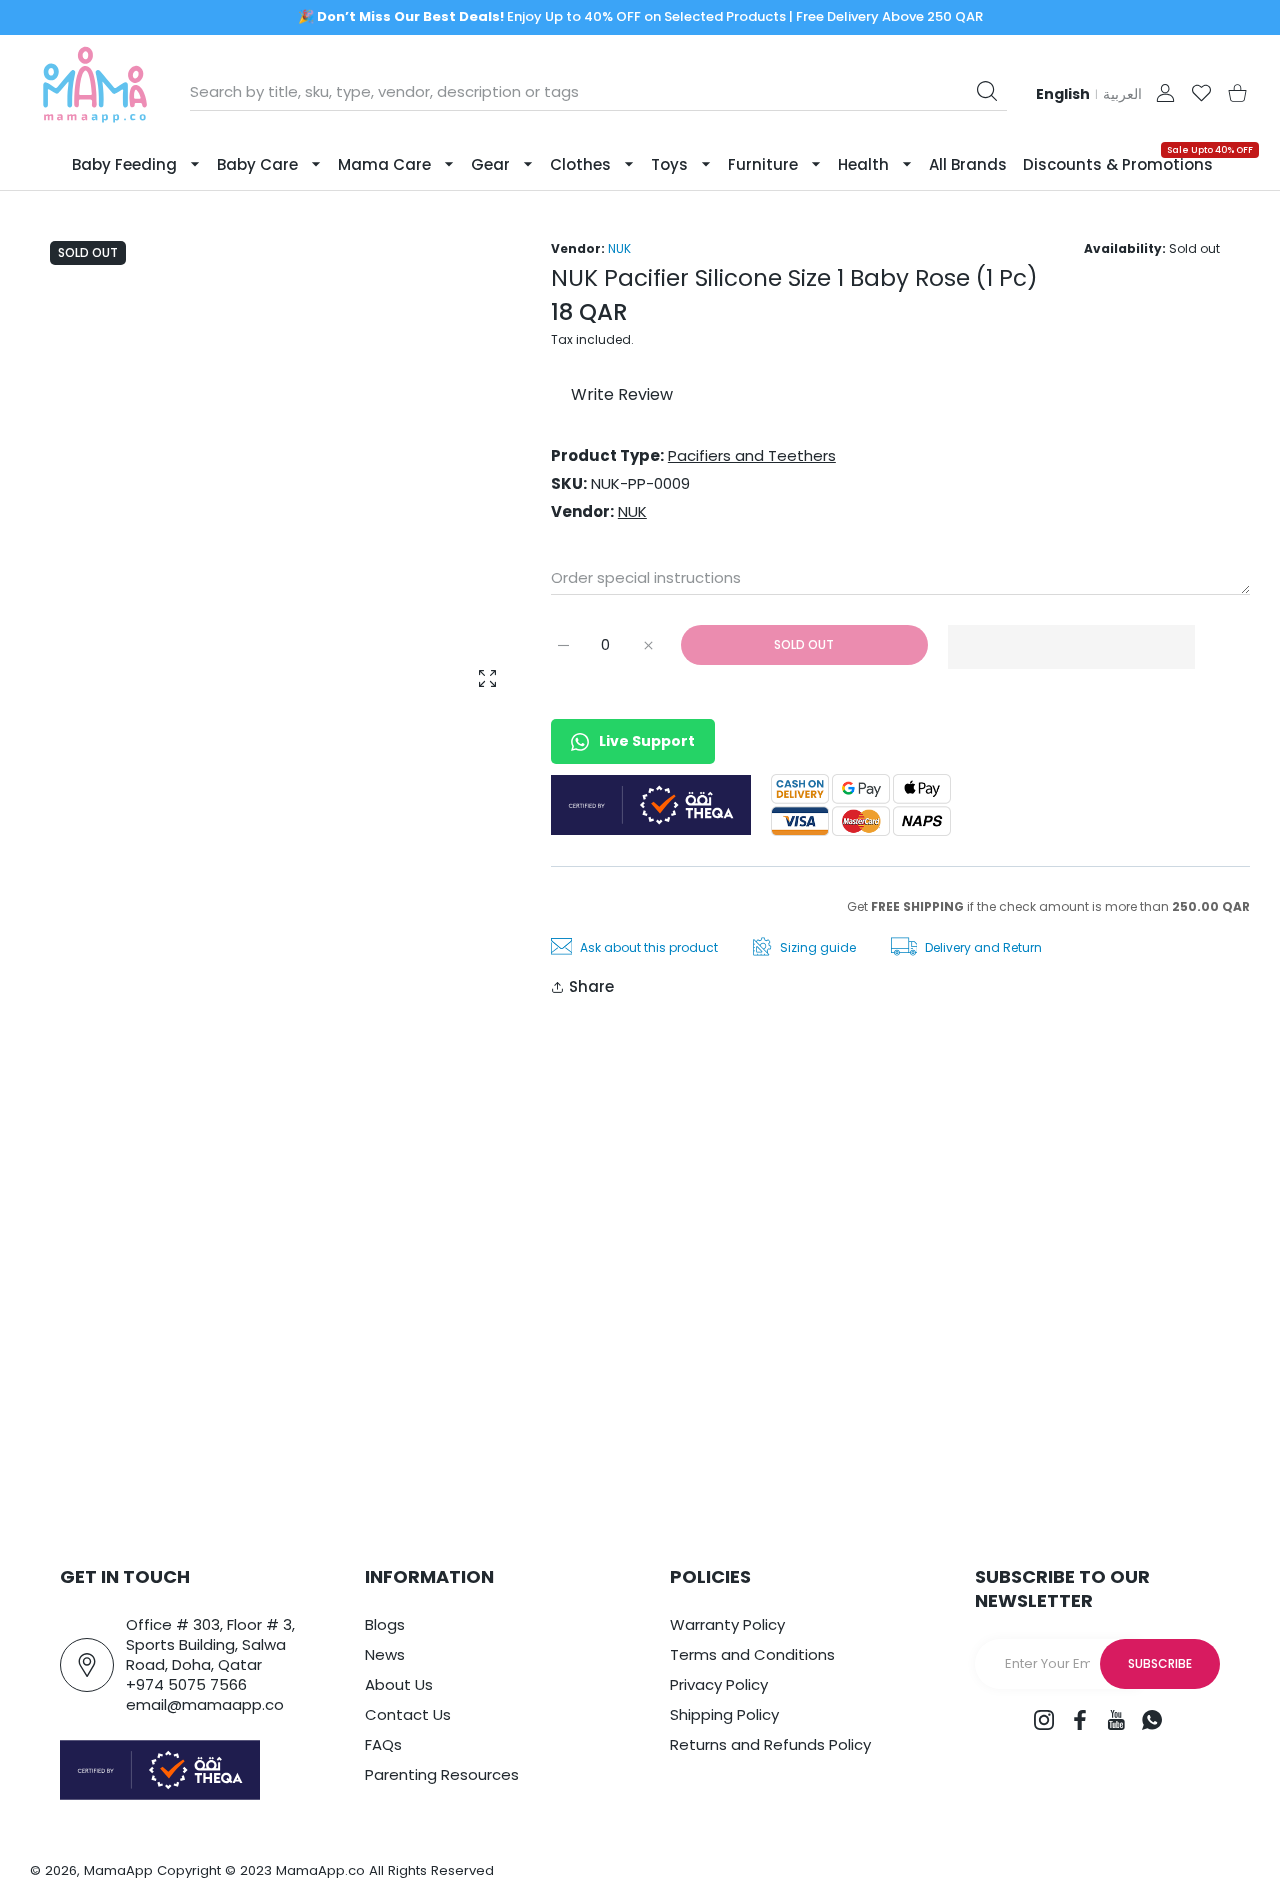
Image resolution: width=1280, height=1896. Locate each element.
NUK (619, 248)
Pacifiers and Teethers (752, 455)
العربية (1122, 94)
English (1063, 94)
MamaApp (118, 1870)
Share (591, 986)
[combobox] (598, 92)
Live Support (647, 741)
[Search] (987, 91)
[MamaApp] (95, 92)
